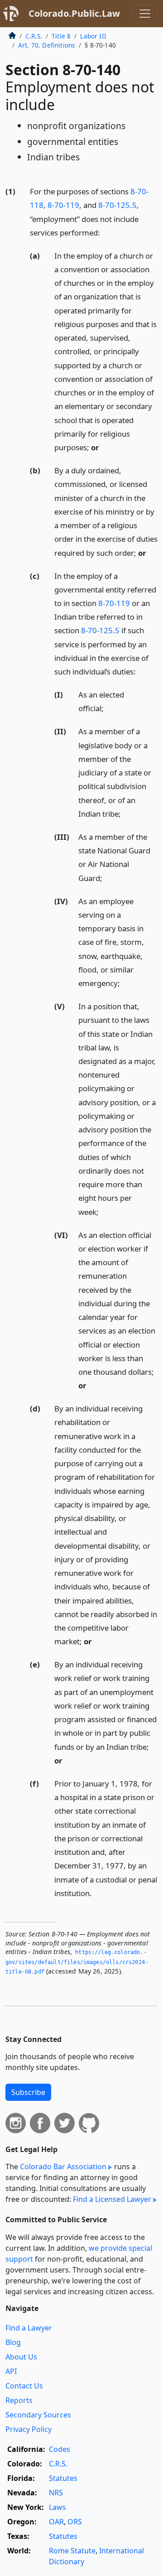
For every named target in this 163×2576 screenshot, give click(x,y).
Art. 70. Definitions (47, 45)
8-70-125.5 (117, 205)
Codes (60, 2449)
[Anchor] (105, 232)
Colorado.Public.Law (74, 13)
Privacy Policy (29, 2429)
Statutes (63, 2478)
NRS (56, 2493)
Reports (19, 2400)
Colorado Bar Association (63, 2167)
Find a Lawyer (29, 2328)
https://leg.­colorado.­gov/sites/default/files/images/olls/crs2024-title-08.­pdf (77, 1962)
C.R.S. (34, 36)
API (11, 2371)
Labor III (93, 36)
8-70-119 (63, 205)
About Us (21, 2357)
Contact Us (24, 2386)
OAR (56, 2522)
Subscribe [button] (28, 2092)
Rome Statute (72, 2551)
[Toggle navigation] (145, 14)
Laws (58, 2507)
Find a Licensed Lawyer (112, 2199)
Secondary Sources (38, 2415)
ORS (75, 2522)
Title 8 (61, 36)
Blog (13, 2342)
